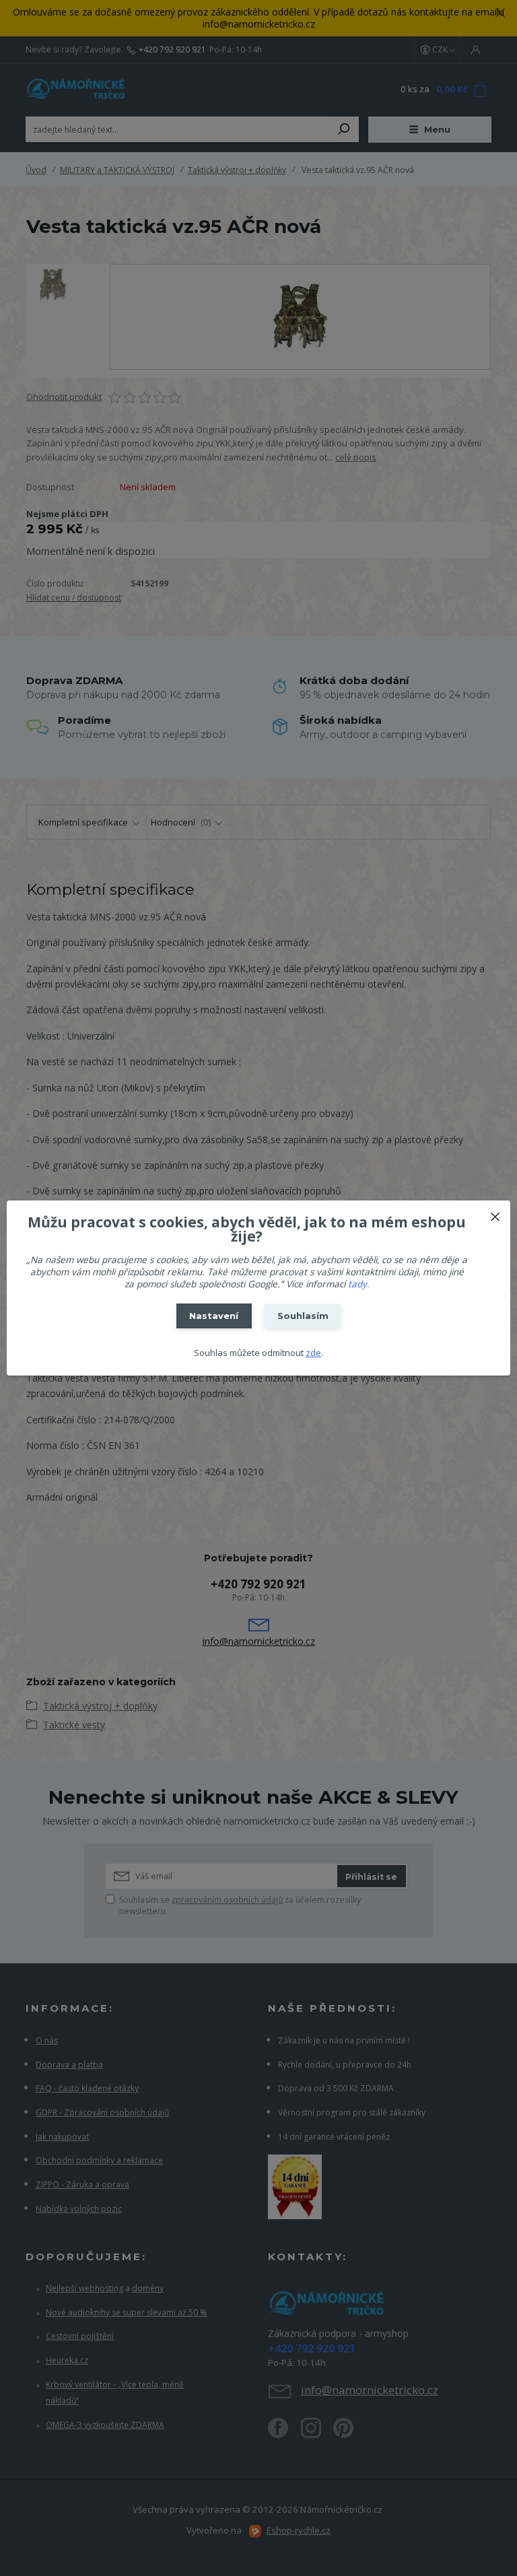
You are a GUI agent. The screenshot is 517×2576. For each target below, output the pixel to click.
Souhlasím (303, 1316)
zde (313, 1353)
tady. (359, 1284)
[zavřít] (495, 1214)
